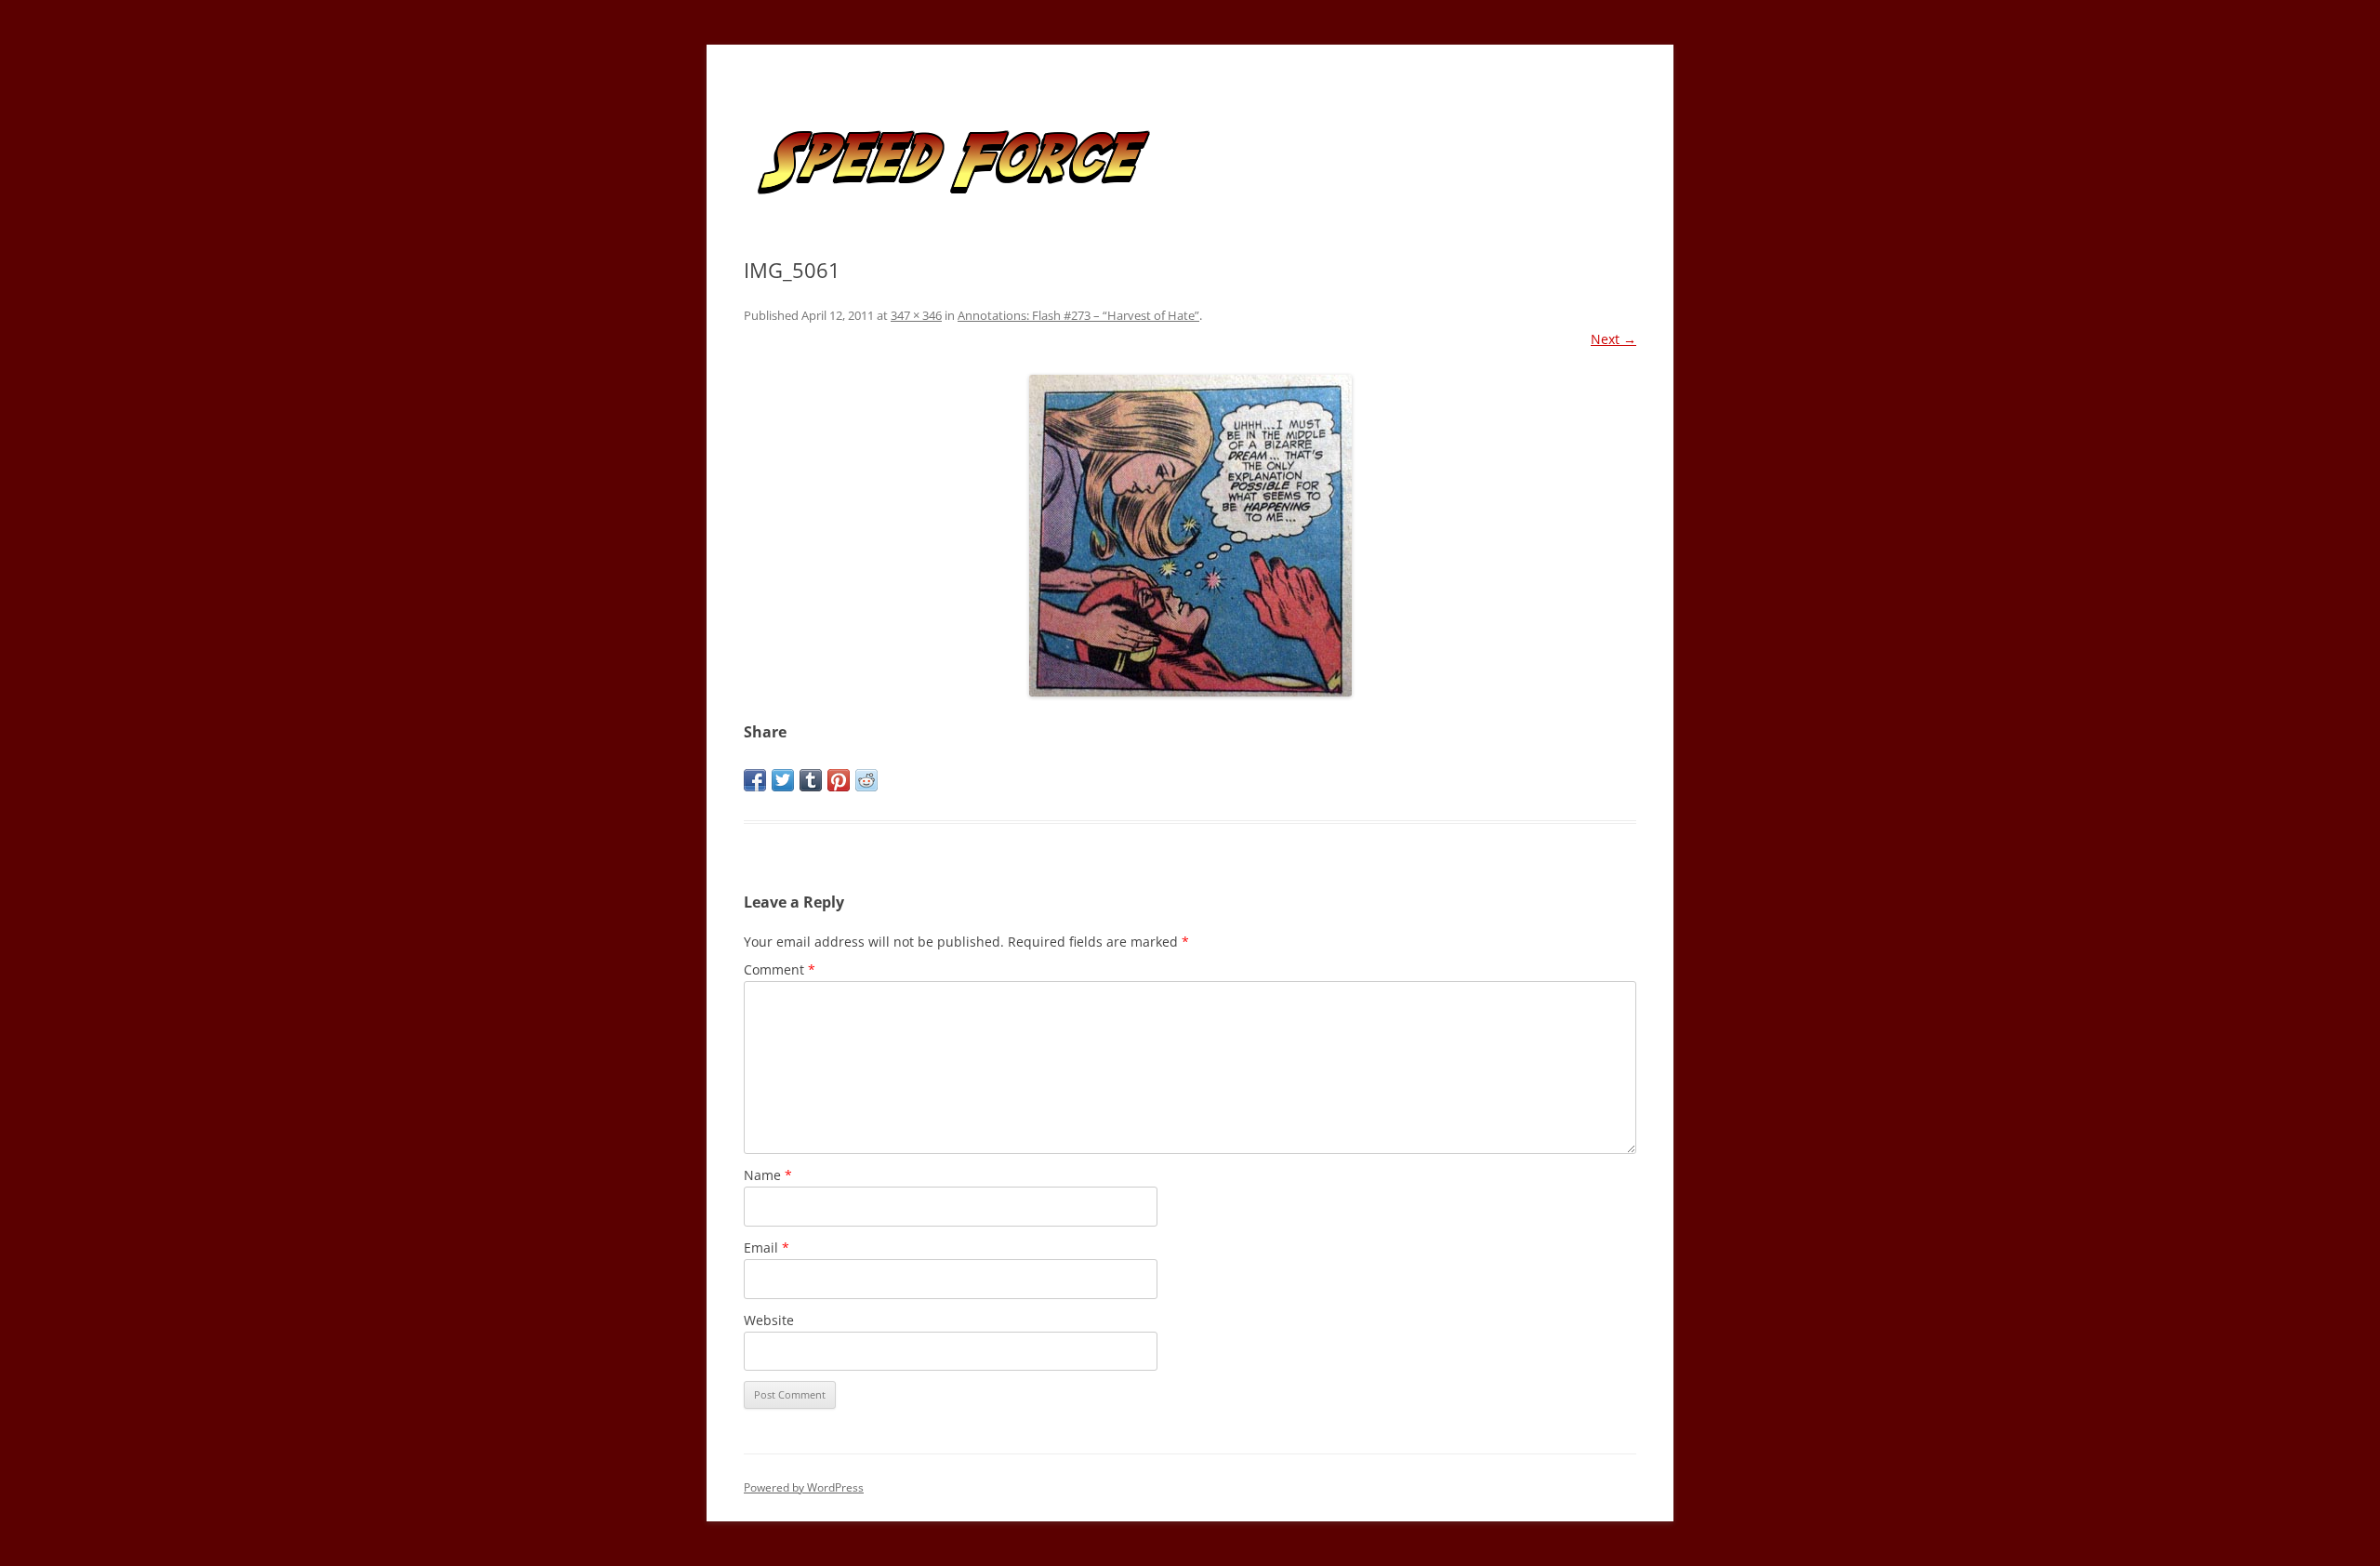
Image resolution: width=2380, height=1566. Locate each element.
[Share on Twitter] (783, 780)
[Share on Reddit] (866, 780)
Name (768, 1175)
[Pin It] (839, 780)
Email (767, 1247)
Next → (1613, 339)
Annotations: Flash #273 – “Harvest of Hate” (1078, 315)
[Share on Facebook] (755, 780)
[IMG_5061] (1190, 536)
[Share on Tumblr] (811, 780)
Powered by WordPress (804, 1487)
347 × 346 (916, 315)
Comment (780, 969)
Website (769, 1320)
